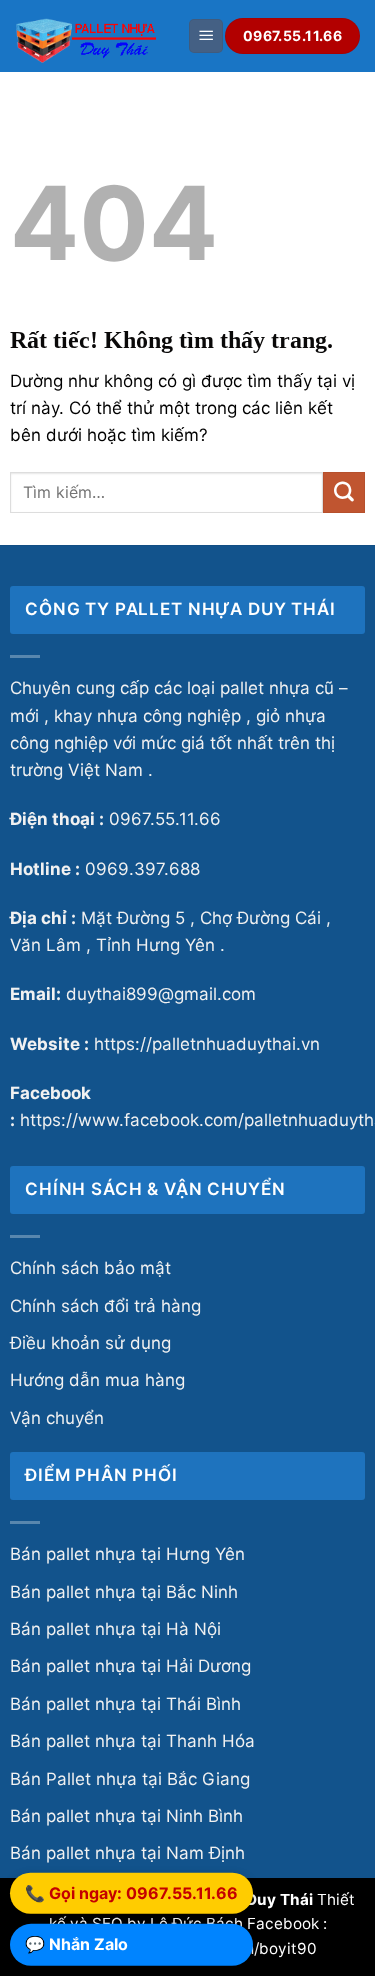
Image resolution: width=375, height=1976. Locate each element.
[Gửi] (344, 493)
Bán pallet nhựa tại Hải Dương (130, 1666)
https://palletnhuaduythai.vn (207, 1044)
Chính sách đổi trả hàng (105, 1306)
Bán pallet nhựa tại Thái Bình (125, 1704)
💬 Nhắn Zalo (76, 1944)
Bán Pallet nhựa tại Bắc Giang (130, 1779)
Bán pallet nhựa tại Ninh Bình (126, 1816)
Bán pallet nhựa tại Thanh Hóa (132, 1741)
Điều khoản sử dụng (90, 1343)
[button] (206, 36)
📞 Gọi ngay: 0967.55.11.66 (131, 1893)
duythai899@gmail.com (161, 994)
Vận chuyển (57, 1418)
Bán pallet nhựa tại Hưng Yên (127, 1554)
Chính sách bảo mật (90, 1268)
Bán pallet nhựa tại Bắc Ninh (124, 1592)
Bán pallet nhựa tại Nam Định (127, 1853)
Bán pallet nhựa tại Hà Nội (115, 1629)
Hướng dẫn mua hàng (97, 1380)
